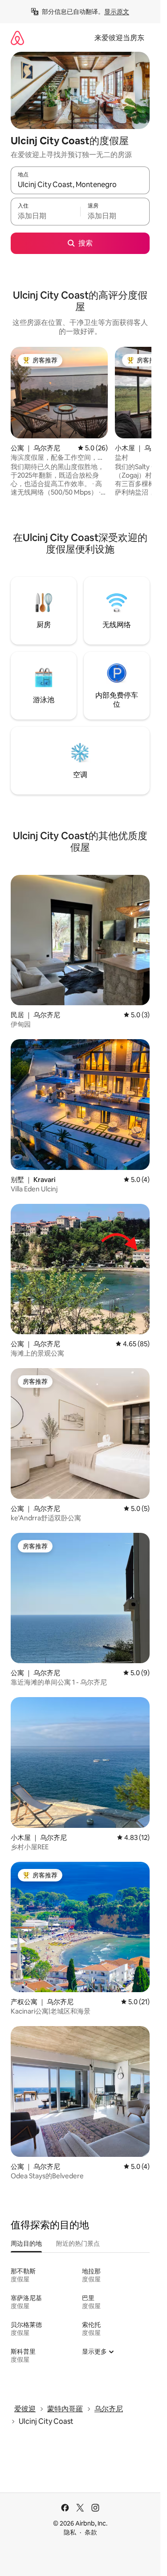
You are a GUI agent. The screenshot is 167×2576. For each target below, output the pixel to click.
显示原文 (117, 12)
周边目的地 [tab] (26, 2243)
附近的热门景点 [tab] (78, 2243)
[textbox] (45, 216)
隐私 (70, 2532)
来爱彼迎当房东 (119, 38)
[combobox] (80, 184)
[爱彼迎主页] (17, 38)
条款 (91, 2532)
